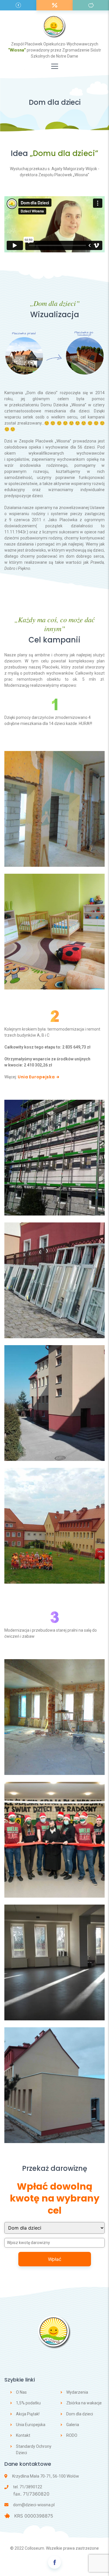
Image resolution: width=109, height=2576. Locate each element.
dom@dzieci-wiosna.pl (34, 2505)
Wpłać (55, 2259)
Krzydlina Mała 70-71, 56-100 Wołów (46, 2476)
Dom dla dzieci (80, 2414)
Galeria (73, 2425)
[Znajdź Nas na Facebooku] (54, 2562)
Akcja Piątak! (28, 2414)
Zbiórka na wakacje (84, 2403)
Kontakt (23, 2435)
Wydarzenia (77, 2392)
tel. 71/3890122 (28, 2487)
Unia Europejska (36, 1077)
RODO (72, 2435)
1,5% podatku (28, 2403)
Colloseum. (35, 2548)
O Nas (21, 2392)
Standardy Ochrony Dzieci (34, 2450)
